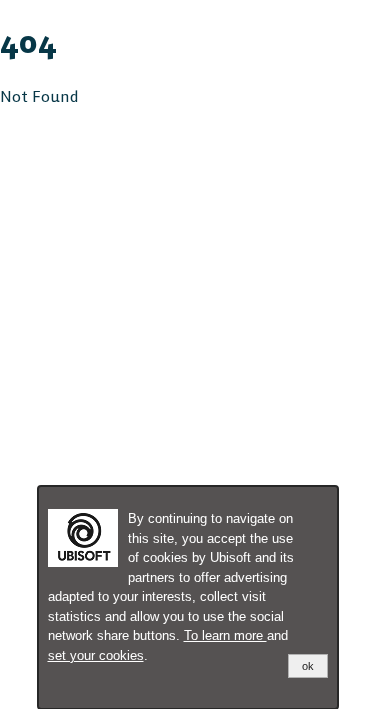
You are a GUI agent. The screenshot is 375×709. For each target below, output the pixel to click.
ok (308, 666)
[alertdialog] (188, 597)
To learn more (225, 635)
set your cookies (96, 655)
